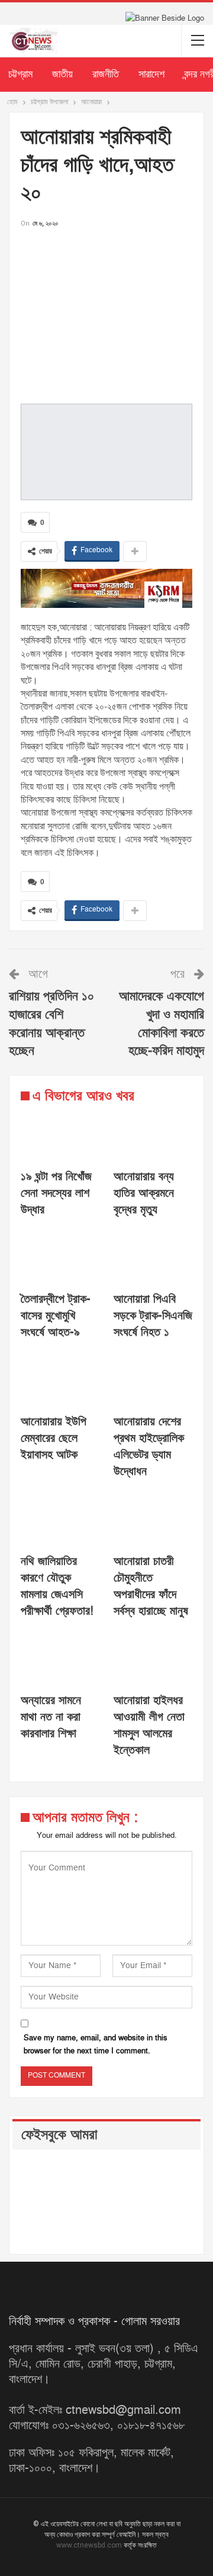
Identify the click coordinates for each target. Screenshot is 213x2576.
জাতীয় (62, 74)
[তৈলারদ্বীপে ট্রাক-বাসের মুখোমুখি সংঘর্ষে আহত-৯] (60, 1258)
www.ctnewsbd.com (90, 2545)
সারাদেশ (151, 74)
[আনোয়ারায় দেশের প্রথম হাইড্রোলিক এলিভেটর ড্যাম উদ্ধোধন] (153, 1380)
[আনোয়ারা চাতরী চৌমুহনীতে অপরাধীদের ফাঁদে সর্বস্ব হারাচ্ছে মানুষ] (153, 1519)
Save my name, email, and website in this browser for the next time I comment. (96, 2044)
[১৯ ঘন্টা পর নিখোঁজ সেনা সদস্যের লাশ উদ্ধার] (60, 1135)
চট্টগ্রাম (20, 74)
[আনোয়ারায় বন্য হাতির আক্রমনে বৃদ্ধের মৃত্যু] (153, 1135)
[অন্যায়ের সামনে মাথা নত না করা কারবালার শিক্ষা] (60, 1659)
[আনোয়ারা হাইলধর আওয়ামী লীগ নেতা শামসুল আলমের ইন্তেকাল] (153, 1659)
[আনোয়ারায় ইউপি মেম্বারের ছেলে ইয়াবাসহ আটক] (60, 1380)
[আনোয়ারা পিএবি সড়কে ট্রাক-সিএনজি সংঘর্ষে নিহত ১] (153, 1258)
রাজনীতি (106, 74)
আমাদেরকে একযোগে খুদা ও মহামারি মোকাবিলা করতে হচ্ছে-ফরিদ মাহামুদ (162, 1024)
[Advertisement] (106, 313)
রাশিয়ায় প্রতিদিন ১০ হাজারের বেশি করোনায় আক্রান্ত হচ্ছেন (51, 1024)
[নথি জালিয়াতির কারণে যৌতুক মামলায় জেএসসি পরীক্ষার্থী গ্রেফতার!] (60, 1519)
